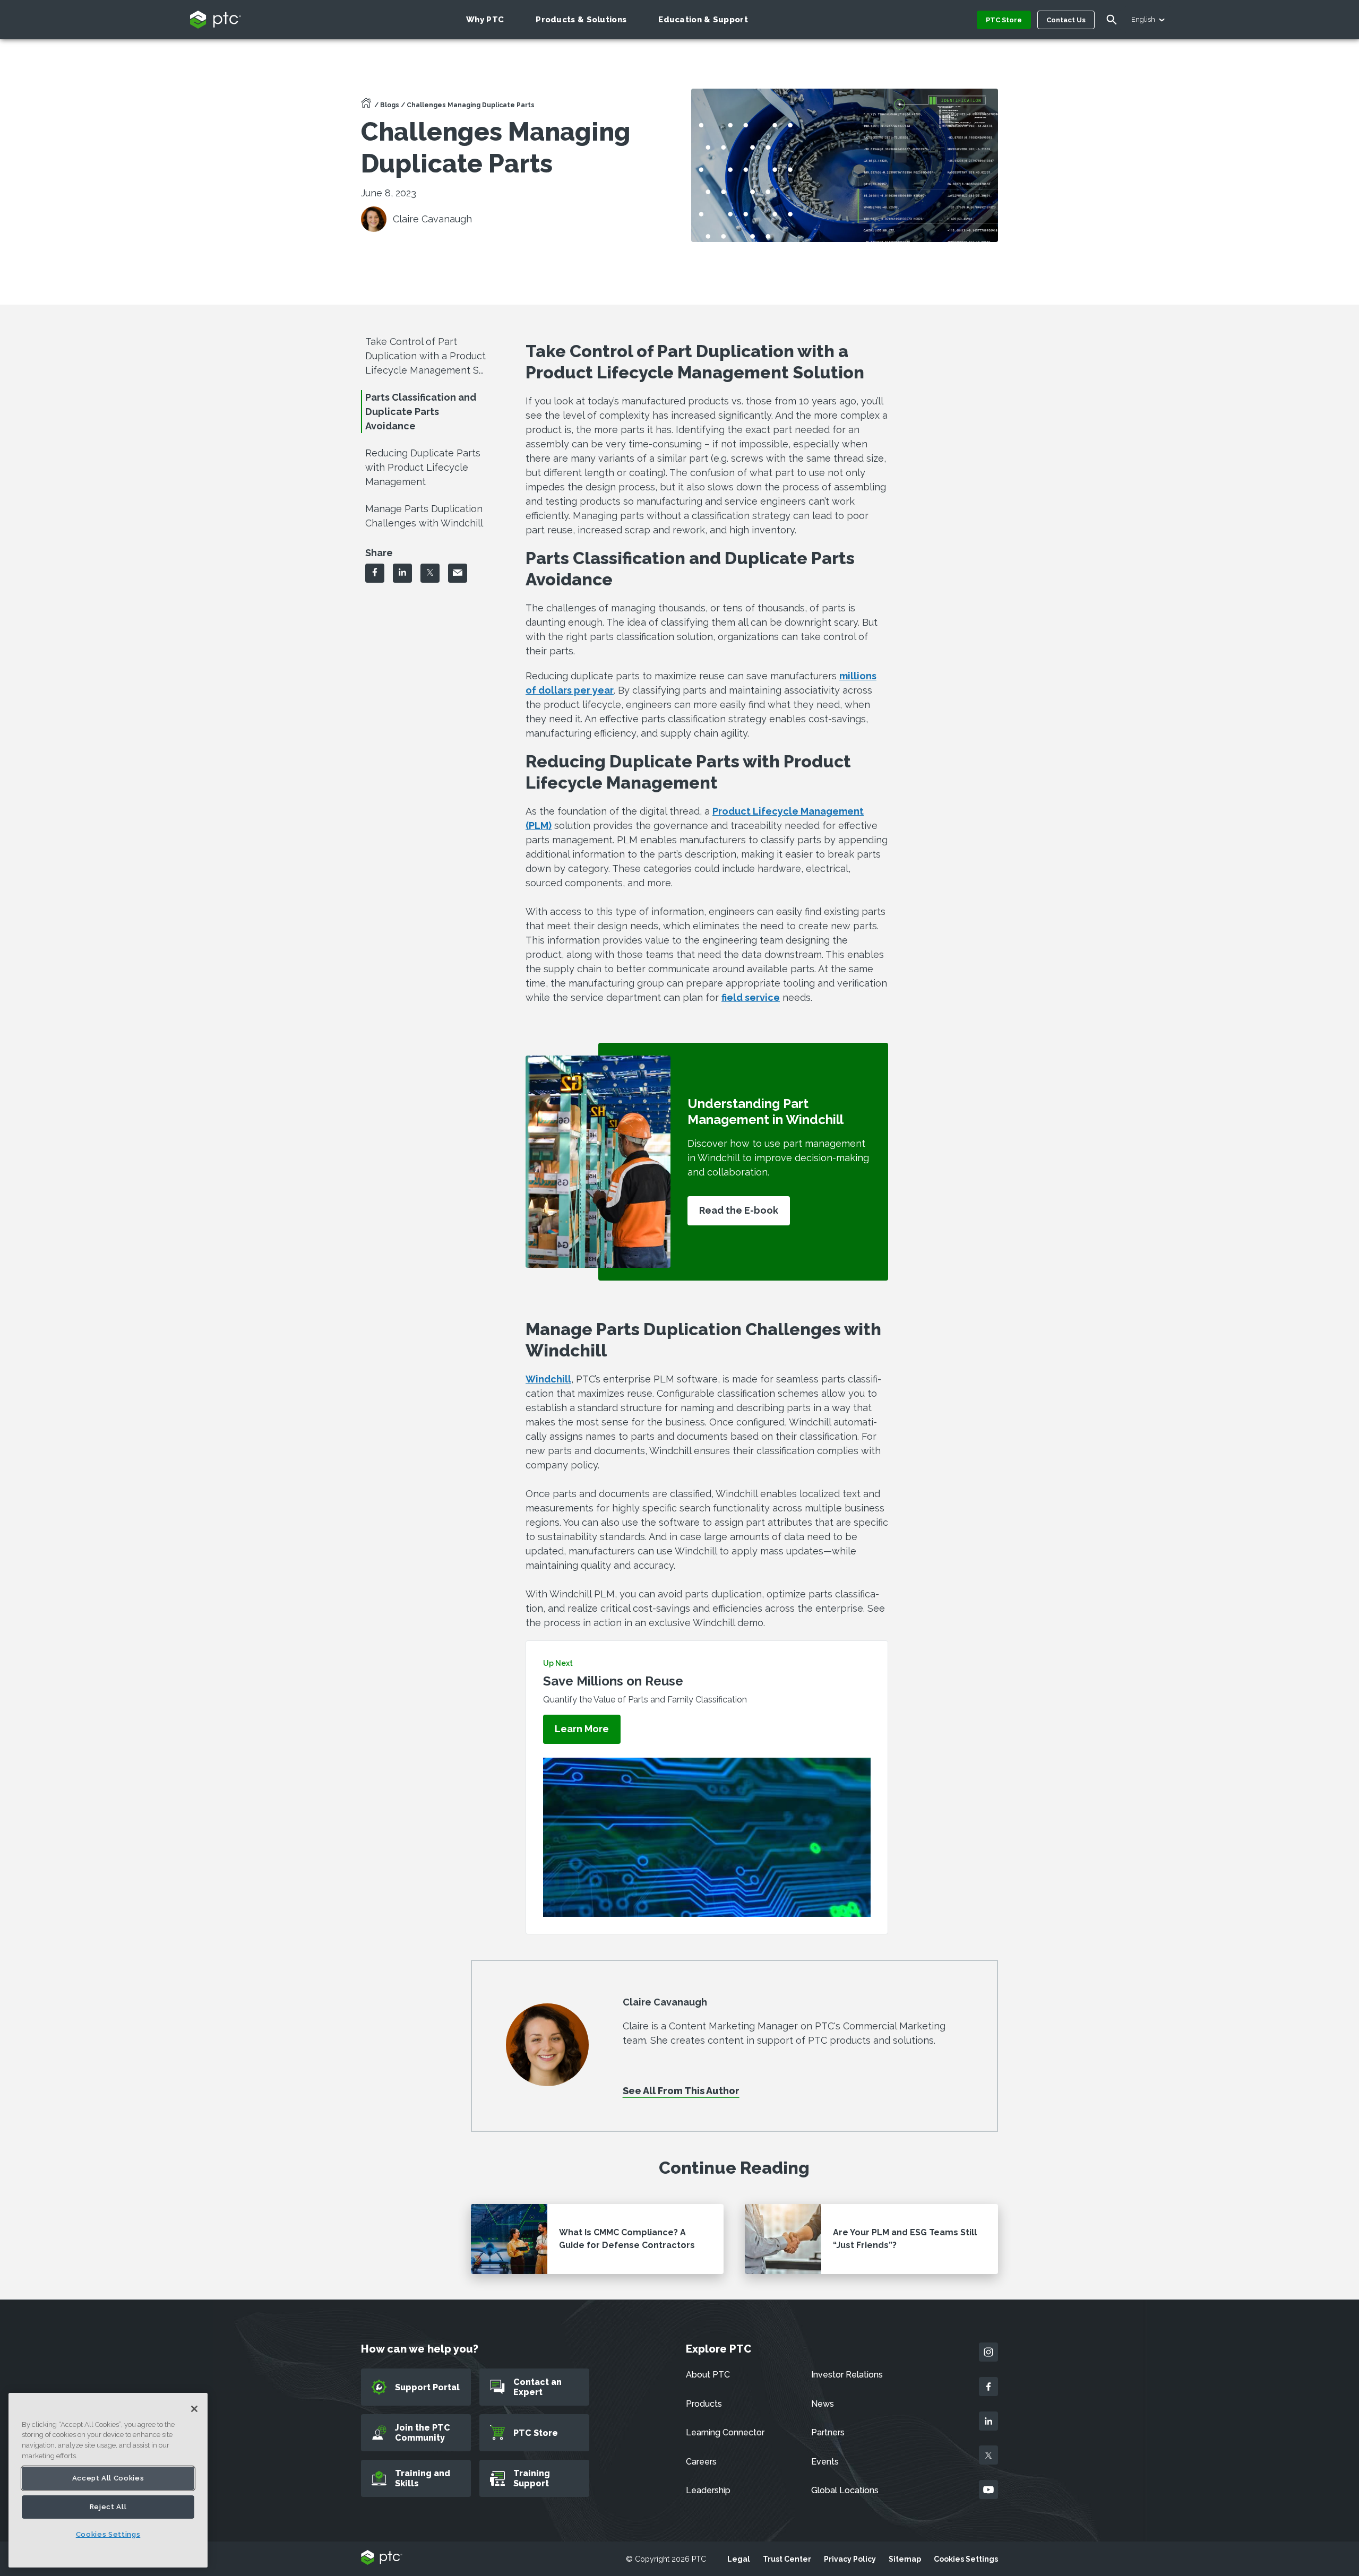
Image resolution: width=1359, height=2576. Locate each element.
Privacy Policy (850, 2559)
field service (751, 997)
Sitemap (905, 2559)
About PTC (708, 2375)
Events (825, 2462)
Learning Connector (725, 2432)
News (823, 2404)
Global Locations (845, 2490)
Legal (739, 2559)
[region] (108, 2480)
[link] (582, 1729)
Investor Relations (847, 2375)
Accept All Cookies (108, 2478)
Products (704, 2404)
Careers (701, 2462)
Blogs (390, 105)
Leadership (708, 2490)
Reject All (108, 2507)
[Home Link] (366, 106)
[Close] (194, 2409)
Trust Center (787, 2559)
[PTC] (382, 2558)
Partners (828, 2432)
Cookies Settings (966, 2559)
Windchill (548, 1379)
